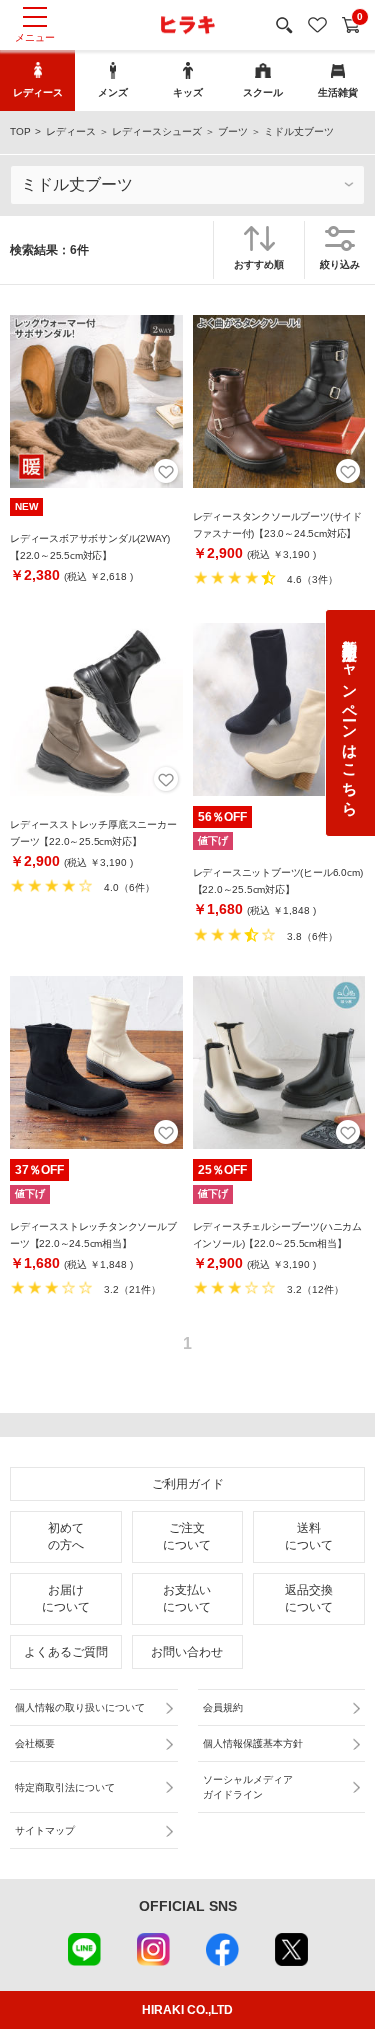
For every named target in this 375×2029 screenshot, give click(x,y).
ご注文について (187, 1536)
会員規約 (223, 1707)
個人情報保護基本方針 (253, 1743)
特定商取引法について (65, 1787)
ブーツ (233, 131)
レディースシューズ (157, 131)
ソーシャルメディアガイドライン (248, 1787)
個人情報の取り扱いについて (80, 1707)
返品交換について (309, 1598)
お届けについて (66, 1598)
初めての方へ (66, 1536)
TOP (20, 131)
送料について (309, 1536)
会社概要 (35, 1743)
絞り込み (340, 264)
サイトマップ (45, 1830)
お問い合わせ (187, 1652)
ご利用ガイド (188, 1484)
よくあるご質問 (66, 1652)
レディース (71, 131)
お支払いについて (187, 1598)
